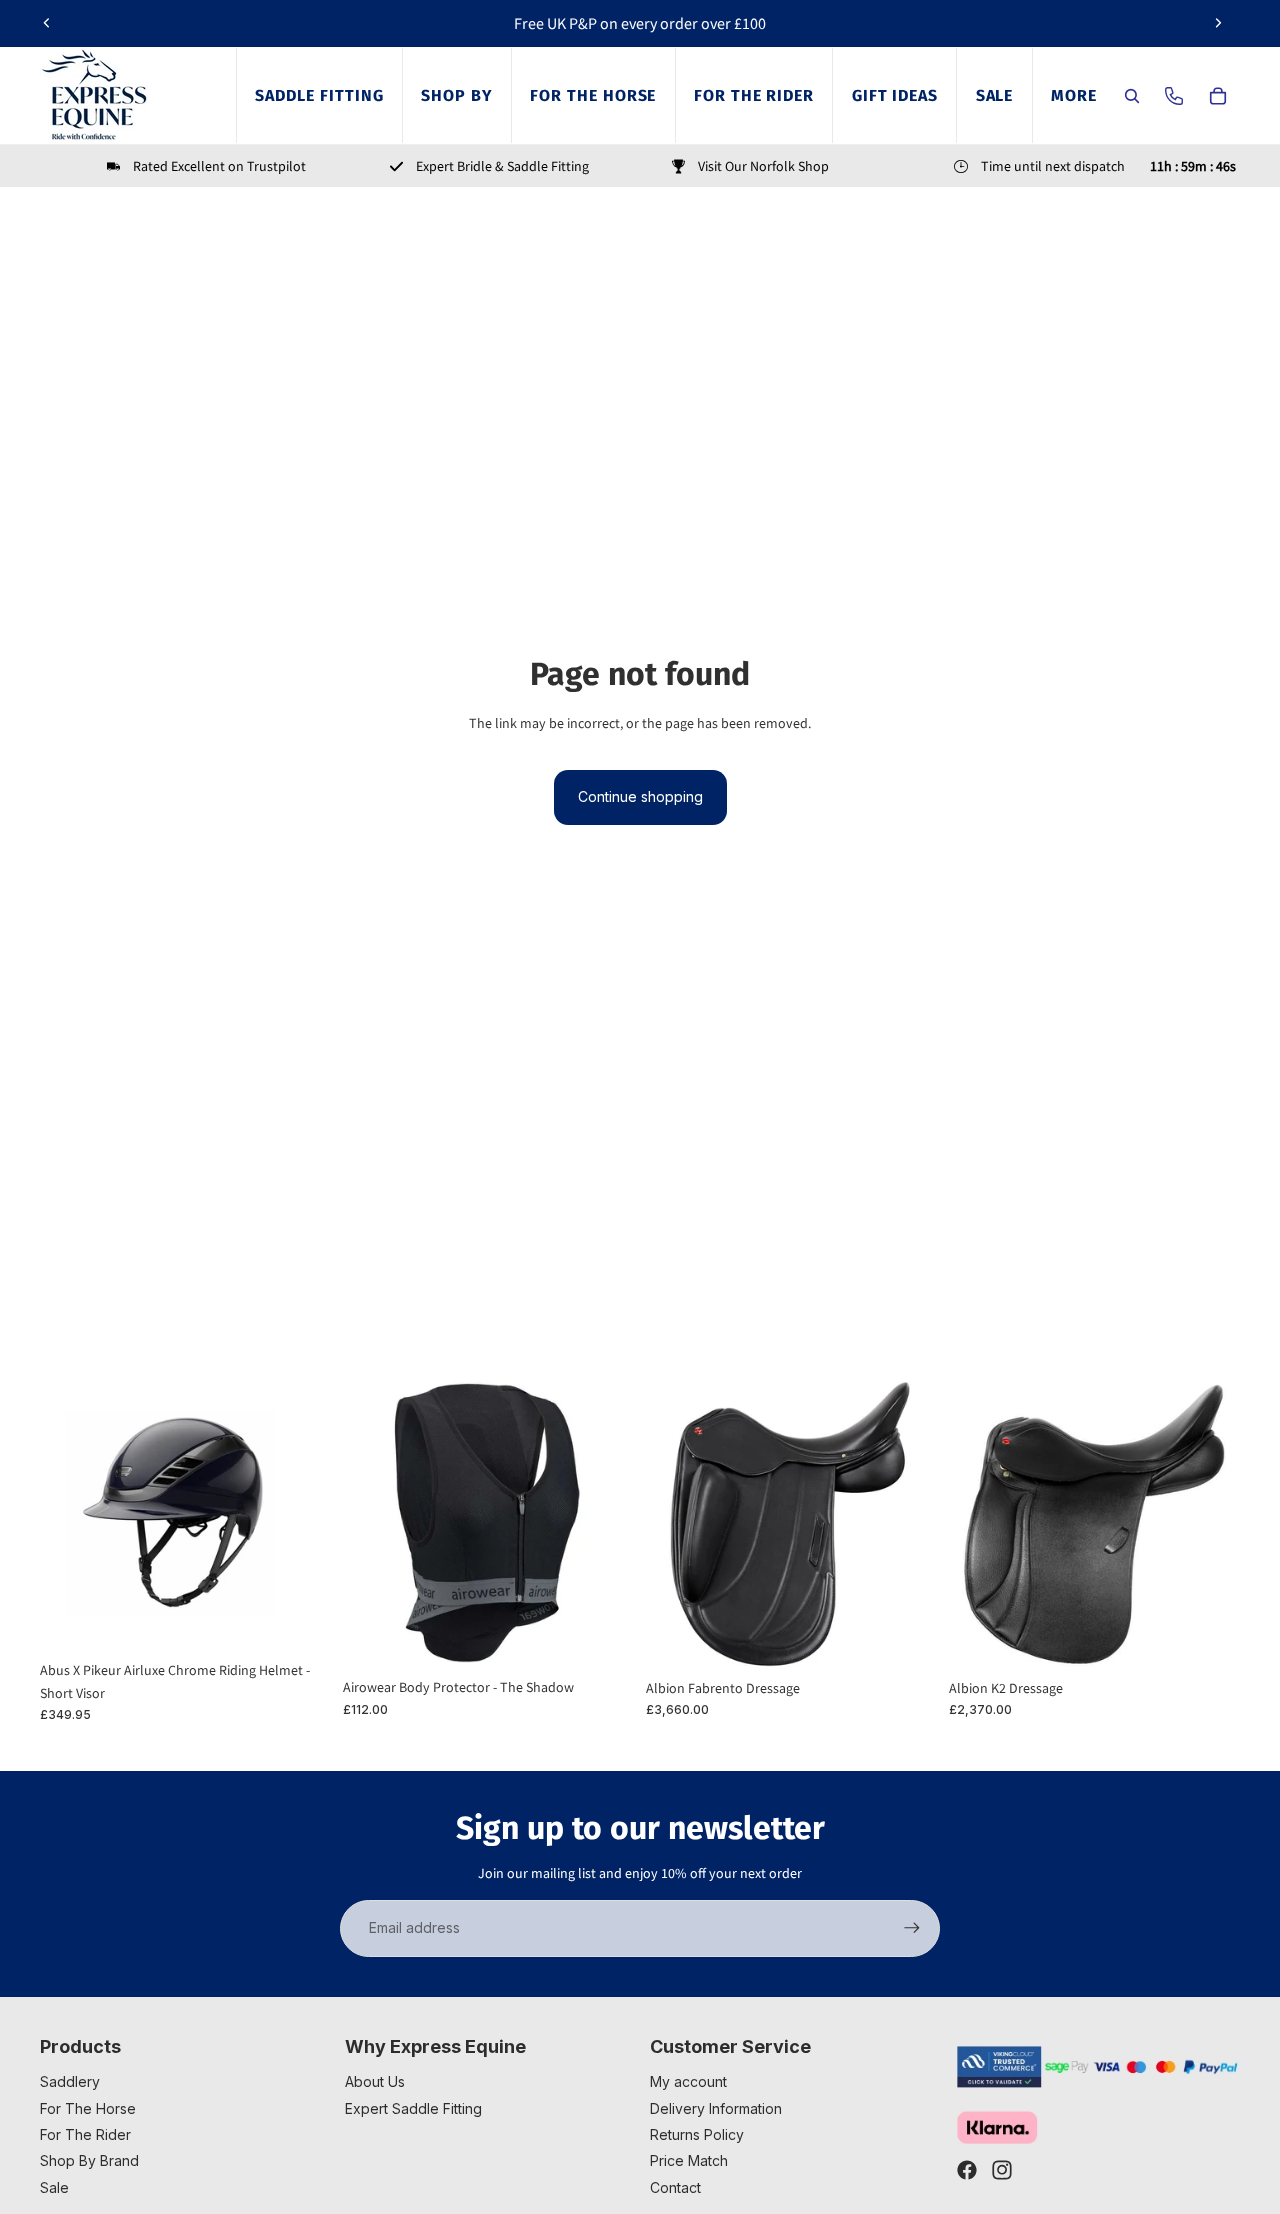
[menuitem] (1073, 95)
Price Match (689, 2160)
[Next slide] (1218, 23)
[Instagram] (1002, 2170)
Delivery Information (716, 2108)
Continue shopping (640, 796)
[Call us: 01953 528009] (1174, 96)
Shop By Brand (89, 2160)
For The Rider (85, 2134)
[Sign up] (912, 1928)
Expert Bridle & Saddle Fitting (502, 166)
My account (688, 2081)
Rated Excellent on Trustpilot (219, 166)
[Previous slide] (47, 23)
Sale (54, 2187)
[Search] (1132, 96)
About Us (375, 2081)
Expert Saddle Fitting (413, 2108)
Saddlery (70, 2081)
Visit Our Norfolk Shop (763, 166)
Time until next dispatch (1053, 166)
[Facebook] (967, 2170)
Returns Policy (697, 2134)
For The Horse (88, 2108)
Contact (675, 2187)
